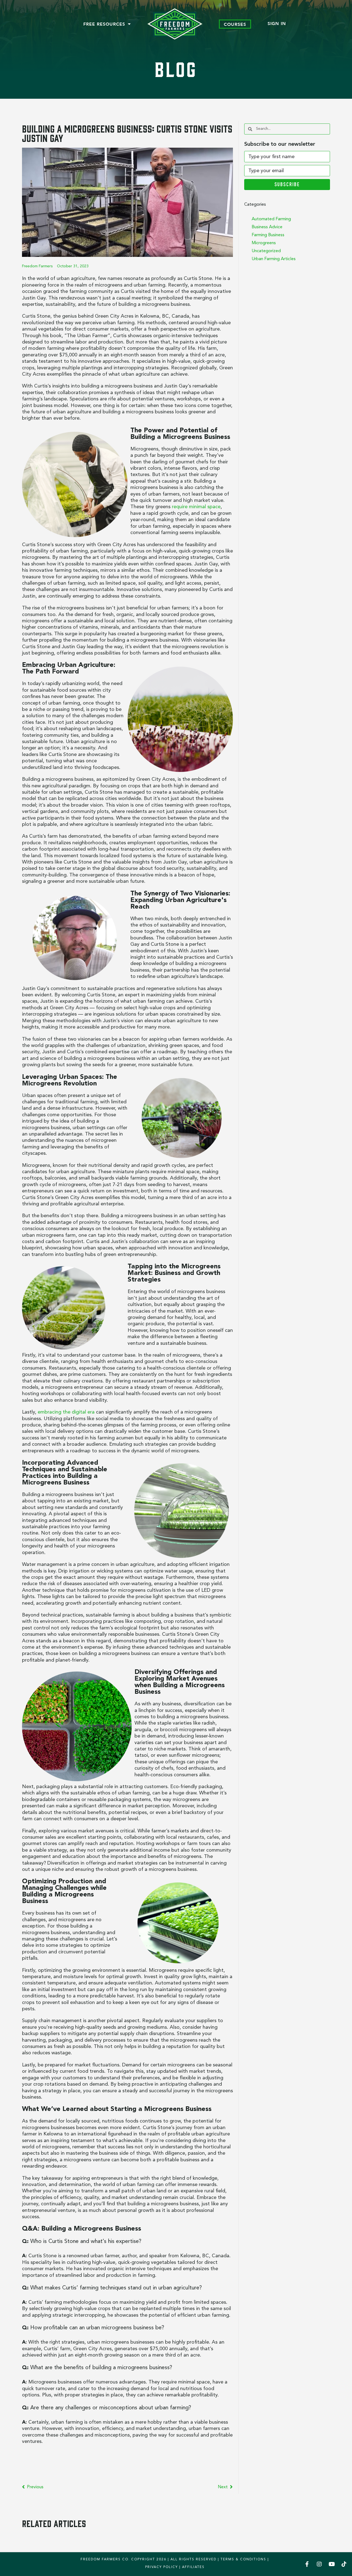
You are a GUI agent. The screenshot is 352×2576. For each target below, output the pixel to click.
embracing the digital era (66, 1412)
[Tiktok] (344, 2564)
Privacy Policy (162, 2567)
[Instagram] (319, 2564)
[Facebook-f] (307, 2564)
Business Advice (267, 227)
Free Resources (104, 24)
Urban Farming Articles (274, 259)
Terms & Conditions (243, 2559)
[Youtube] (332, 2564)
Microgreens (264, 243)
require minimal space (196, 507)
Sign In (277, 23)
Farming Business (268, 235)
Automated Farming (271, 219)
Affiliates (193, 2567)
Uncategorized (266, 251)
